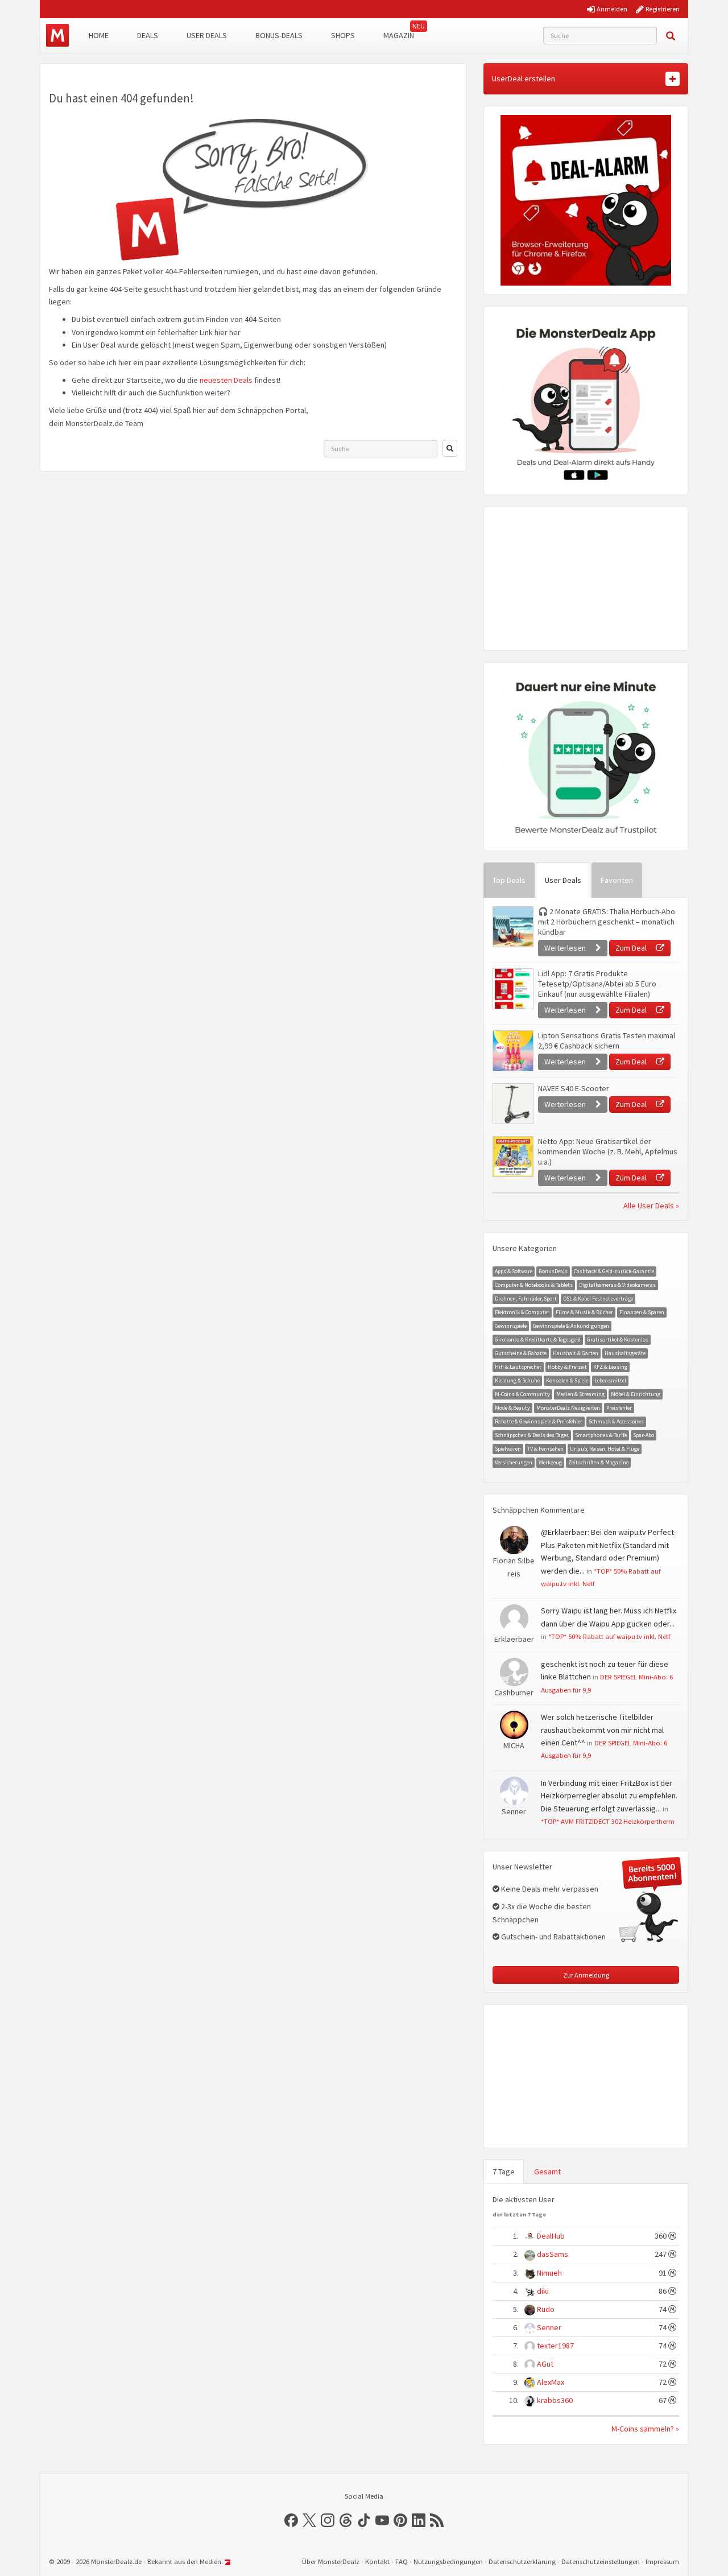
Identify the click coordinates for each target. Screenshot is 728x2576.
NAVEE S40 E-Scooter (574, 1088)
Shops (343, 35)
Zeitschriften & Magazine (598, 1462)
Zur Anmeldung (586, 1975)
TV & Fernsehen (545, 1449)
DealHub (551, 2236)
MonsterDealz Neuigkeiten (568, 1408)
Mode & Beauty (512, 1408)
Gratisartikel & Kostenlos (618, 1339)
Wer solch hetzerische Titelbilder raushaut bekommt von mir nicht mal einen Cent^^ (602, 1730)
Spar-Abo (644, 1435)
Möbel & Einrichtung (636, 1394)
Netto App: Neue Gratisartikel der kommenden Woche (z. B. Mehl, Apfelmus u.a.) (608, 1151)
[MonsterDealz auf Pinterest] (400, 2520)
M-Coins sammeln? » (645, 2429)
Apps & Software (514, 1271)
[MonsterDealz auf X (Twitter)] (309, 2520)
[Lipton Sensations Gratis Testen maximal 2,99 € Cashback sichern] (512, 1051)
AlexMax (551, 2382)
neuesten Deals (226, 380)
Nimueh (549, 2273)
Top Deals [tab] (509, 880)
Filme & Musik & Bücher (584, 1312)
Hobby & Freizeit (567, 1367)
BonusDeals (553, 1271)
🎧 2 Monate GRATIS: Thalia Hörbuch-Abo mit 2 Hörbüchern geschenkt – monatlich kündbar (607, 922)
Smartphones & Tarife (601, 1435)
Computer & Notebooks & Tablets (534, 1285)
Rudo (546, 2309)
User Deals (207, 35)
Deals (148, 35)
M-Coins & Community (522, 1394)
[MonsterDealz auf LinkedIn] (419, 2520)
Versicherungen (514, 1462)
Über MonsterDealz (331, 2561)
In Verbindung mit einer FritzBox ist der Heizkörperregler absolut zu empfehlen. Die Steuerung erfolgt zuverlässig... (609, 1796)
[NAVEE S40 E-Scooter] (512, 1104)
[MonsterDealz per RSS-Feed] (437, 2520)
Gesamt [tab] (547, 2172)
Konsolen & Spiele (567, 1380)
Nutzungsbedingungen (448, 2561)
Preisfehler (619, 1408)
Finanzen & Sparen (642, 1312)
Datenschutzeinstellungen (601, 2561)
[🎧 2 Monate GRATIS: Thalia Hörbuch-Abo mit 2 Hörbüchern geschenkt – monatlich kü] (512, 927)
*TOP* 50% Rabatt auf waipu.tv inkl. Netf (609, 1636)
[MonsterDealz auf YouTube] (382, 2520)
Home (99, 35)
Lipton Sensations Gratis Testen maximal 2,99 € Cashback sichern (607, 1041)
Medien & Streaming (580, 1394)
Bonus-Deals (279, 35)
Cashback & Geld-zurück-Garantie (614, 1271)
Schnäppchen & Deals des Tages (532, 1435)
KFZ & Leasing (610, 1367)
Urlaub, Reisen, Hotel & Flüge (605, 1449)
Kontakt (377, 2561)
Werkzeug (550, 1462)
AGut (545, 2364)
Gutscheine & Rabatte (521, 1353)
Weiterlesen (566, 948)
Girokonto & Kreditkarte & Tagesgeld (538, 1339)
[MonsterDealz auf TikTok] (364, 2520)
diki (543, 2291)
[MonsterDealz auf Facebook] (291, 2520)
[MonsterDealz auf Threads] (346, 2520)
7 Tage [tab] (504, 2172)
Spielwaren (508, 1449)
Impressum (662, 2561)
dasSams (553, 2254)
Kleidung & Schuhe (517, 1380)
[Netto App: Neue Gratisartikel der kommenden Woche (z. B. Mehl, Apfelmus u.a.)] (512, 1157)
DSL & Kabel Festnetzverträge (598, 1299)
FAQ (402, 2561)
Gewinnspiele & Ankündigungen (571, 1326)
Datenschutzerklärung (522, 2561)
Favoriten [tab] (617, 880)
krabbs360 (555, 2400)
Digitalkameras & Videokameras (617, 1285)
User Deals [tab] (563, 880)
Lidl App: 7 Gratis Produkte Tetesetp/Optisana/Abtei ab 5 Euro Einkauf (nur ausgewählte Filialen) (597, 984)
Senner (549, 2327)
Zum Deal (632, 948)
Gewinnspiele (511, 1326)
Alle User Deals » (651, 1206)
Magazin (399, 35)
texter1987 (555, 2346)
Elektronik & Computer (522, 1312)
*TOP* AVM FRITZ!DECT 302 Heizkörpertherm (608, 1821)
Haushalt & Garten (576, 1353)
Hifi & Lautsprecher (518, 1367)
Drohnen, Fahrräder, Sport (526, 1299)
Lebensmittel (610, 1380)
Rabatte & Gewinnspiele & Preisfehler (539, 1421)
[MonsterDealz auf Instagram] (328, 2520)
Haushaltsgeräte (625, 1353)
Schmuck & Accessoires (616, 1421)
